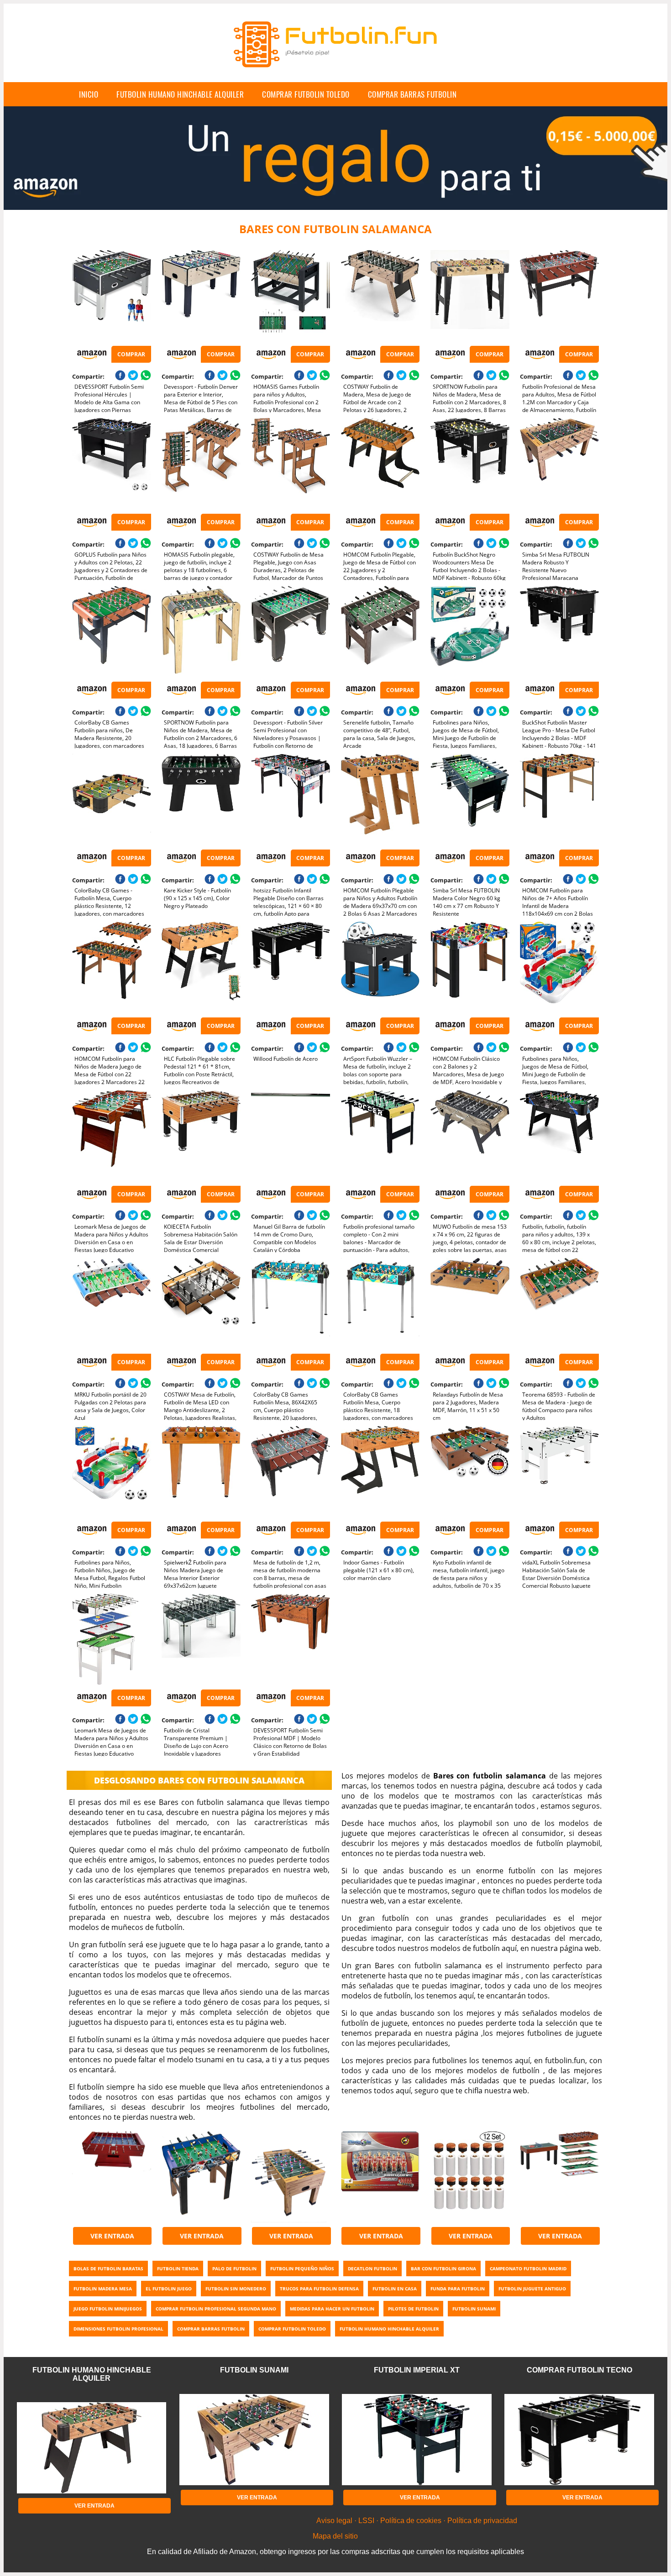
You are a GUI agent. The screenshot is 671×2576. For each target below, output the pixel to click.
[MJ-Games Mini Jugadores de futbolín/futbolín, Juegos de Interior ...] (201, 2177)
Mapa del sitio (335, 2536)
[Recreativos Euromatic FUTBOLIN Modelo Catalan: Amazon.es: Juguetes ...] (112, 2177)
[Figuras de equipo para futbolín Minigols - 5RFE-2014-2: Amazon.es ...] (380, 2177)
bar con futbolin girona (443, 2268)
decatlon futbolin (372, 2268)
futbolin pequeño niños (302, 2268)
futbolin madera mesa (103, 2289)
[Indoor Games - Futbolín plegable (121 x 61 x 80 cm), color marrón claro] (380, 1471)
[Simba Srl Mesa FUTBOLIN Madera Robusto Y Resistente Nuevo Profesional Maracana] (559, 464)
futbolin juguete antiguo (532, 2289)
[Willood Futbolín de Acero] (291, 967)
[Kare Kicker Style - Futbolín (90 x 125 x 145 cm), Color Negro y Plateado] (201, 799)
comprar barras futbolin (412, 94)
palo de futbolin (234, 2268)
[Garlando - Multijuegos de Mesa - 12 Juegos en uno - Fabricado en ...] (559, 2177)
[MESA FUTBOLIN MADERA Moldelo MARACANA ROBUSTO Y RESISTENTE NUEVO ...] (291, 2177)
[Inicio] (335, 75)
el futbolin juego (169, 2289)
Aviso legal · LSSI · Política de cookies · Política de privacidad (417, 2521)
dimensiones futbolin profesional (118, 2329)
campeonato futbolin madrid (528, 2268)
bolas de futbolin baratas (108, 2268)
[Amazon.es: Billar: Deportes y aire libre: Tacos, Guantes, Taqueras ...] (470, 2177)
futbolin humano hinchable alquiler (180, 94)
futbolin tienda (178, 2268)
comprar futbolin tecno (579, 2370)
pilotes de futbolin (413, 2309)
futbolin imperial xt (417, 2370)
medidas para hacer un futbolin (332, 2309)
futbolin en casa (395, 2289)
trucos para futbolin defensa (319, 2289)
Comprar (131, 354)
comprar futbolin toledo (306, 94)
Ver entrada (112, 2236)
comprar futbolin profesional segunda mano (216, 2309)
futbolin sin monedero (236, 2289)
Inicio (89, 94)
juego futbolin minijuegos (108, 2309)
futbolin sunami (474, 2309)
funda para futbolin (458, 2289)
